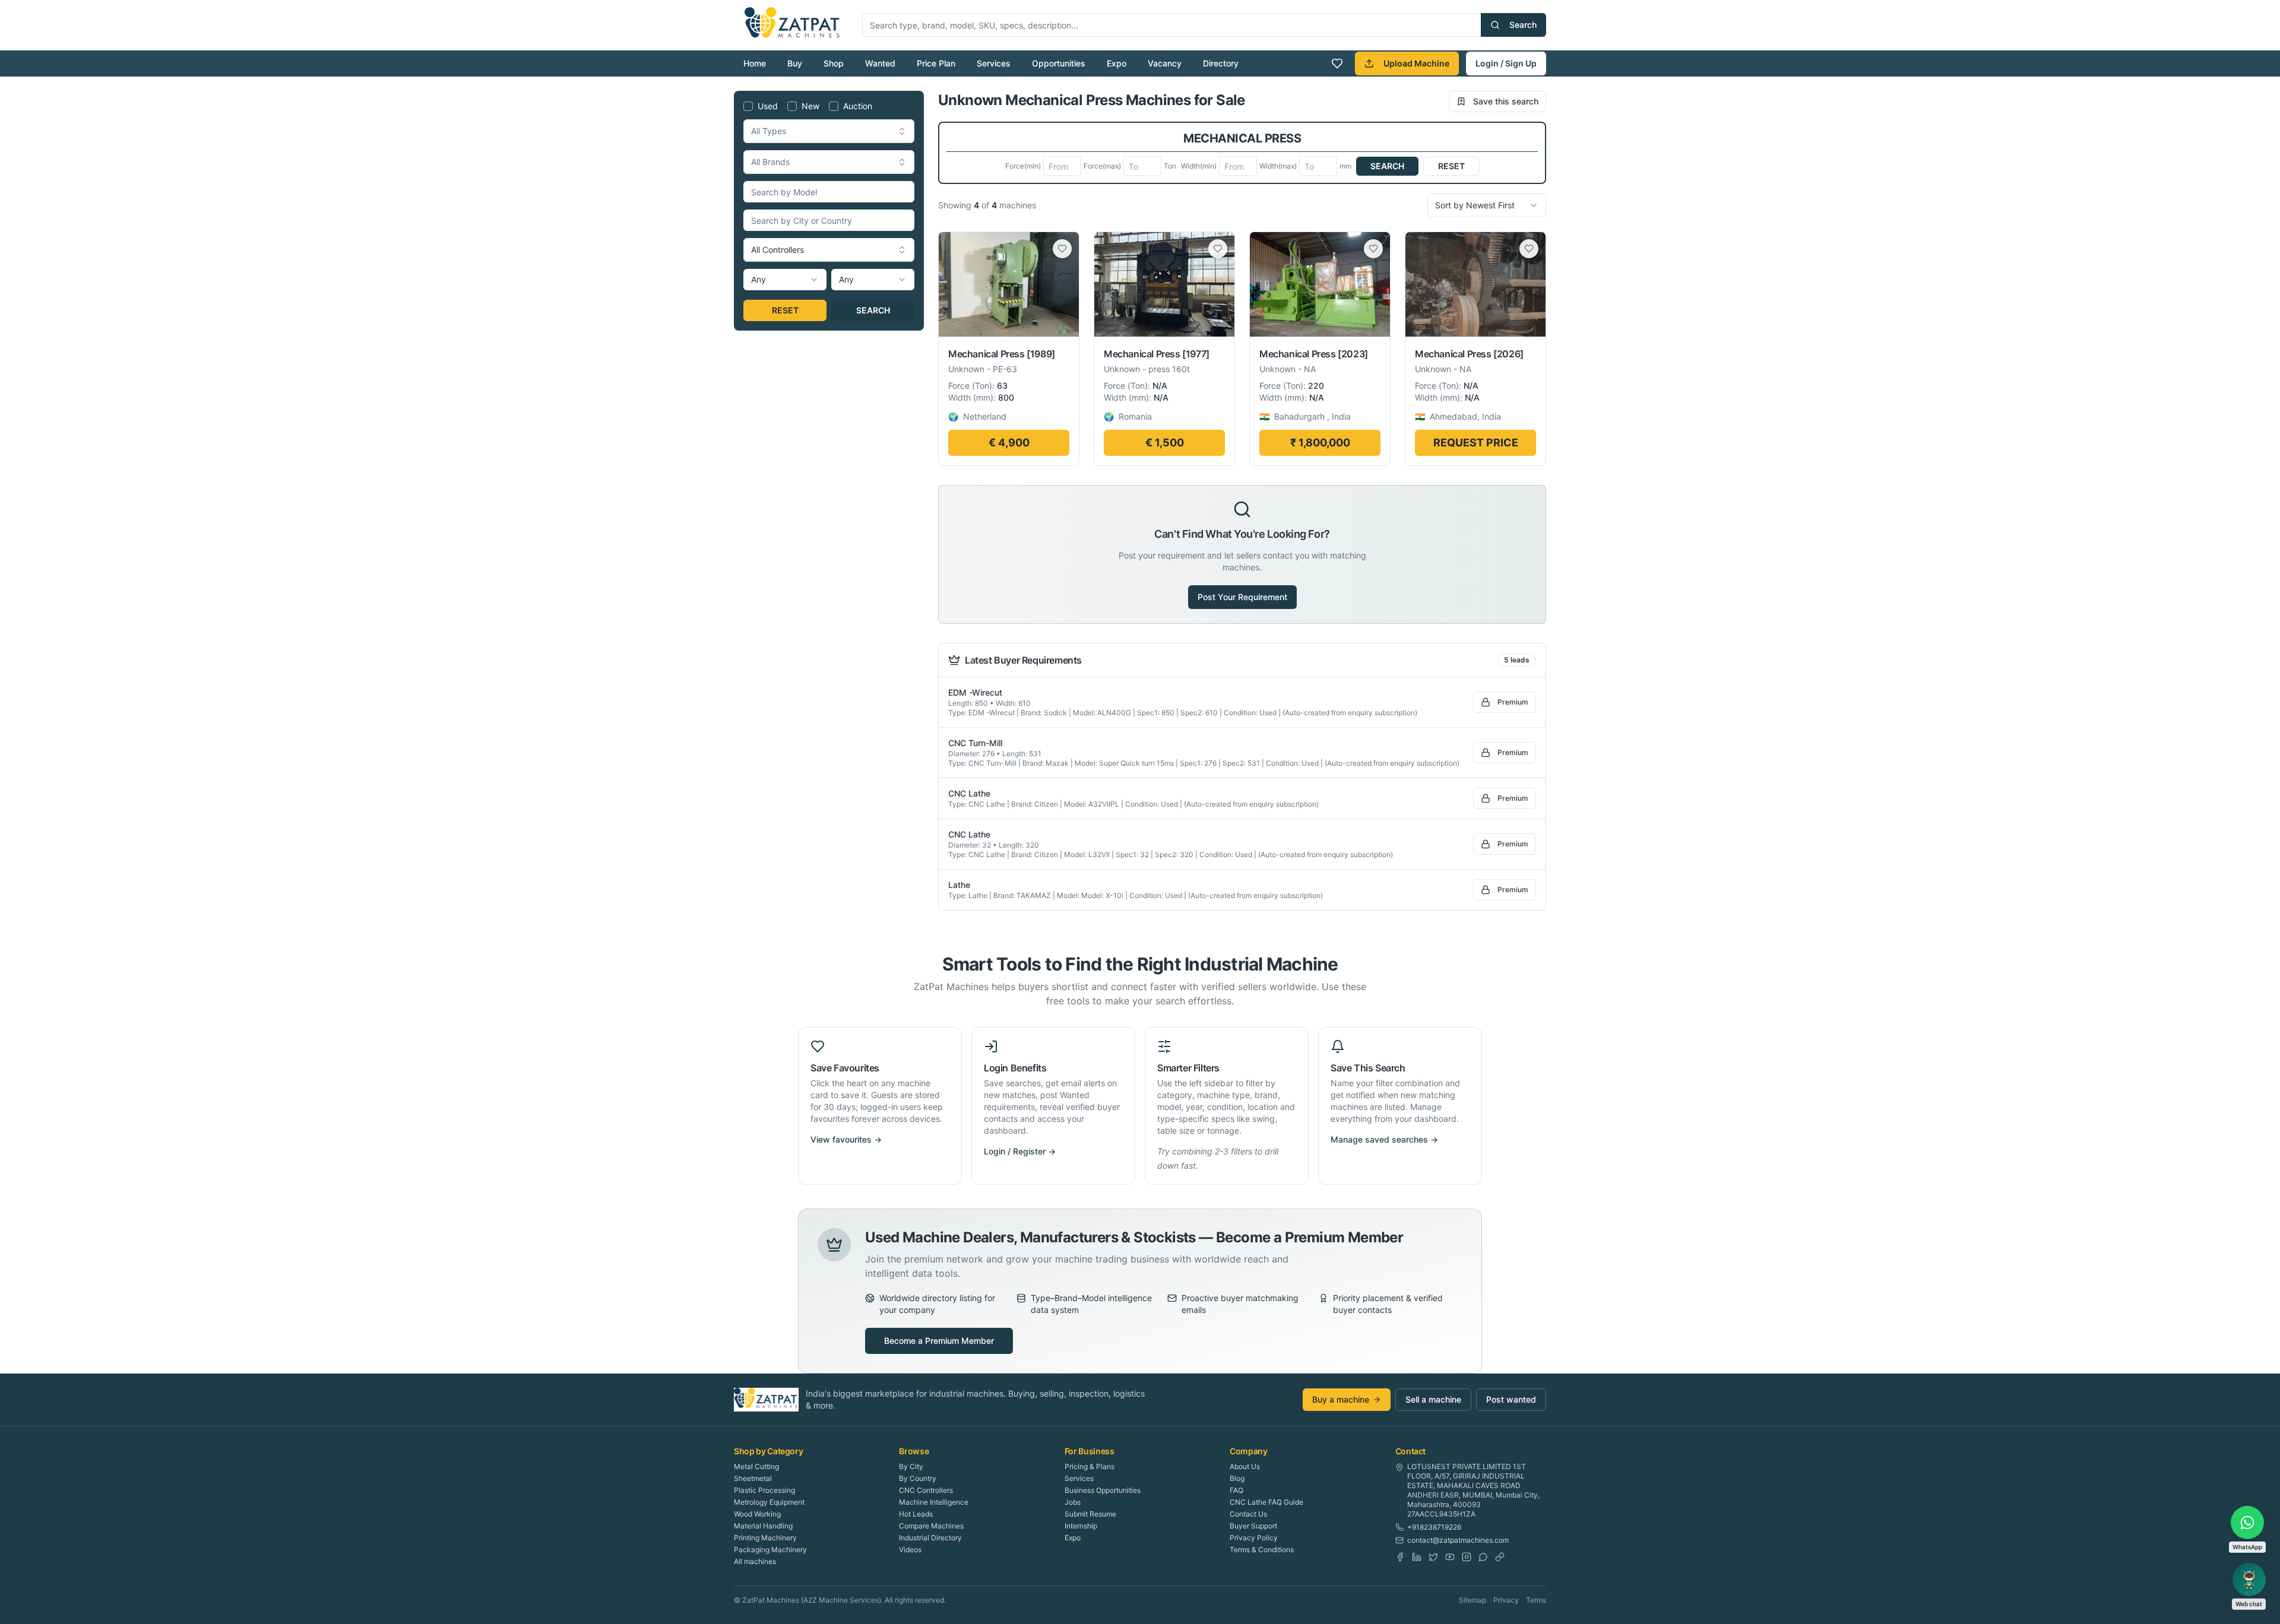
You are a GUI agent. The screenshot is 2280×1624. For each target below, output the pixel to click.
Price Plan (936, 63)
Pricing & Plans (1090, 1466)
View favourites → (846, 1139)
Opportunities (1059, 63)
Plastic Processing (764, 1490)
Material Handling (763, 1526)
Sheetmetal (753, 1478)
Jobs (1073, 1502)
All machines (755, 1561)
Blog (1237, 1478)
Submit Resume (1090, 1514)
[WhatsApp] (1483, 1557)
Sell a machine (1433, 1399)
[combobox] (829, 131)
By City (911, 1466)
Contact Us (1248, 1514)
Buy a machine (1341, 1399)
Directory (1221, 63)
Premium (1513, 702)
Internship (1081, 1526)
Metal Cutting (756, 1466)
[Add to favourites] (1062, 249)
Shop (834, 63)
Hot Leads (916, 1514)
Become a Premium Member (939, 1341)
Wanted (880, 63)
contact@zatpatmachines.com (1458, 1540)
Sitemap (1472, 1600)
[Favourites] (1337, 64)
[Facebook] (1400, 1557)
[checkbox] (748, 106)
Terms (1536, 1600)
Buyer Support (1253, 1526)
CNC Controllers (926, 1490)
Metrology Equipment (769, 1502)
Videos (910, 1550)
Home (755, 63)
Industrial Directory (930, 1538)
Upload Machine (1416, 63)
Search (1523, 25)
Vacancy (1165, 63)
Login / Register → (1020, 1151)
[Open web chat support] (2249, 1579)
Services (994, 63)
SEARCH (873, 310)
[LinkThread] (1500, 1557)
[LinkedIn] (1417, 1557)
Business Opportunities (1103, 1490)
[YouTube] (1450, 1557)
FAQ (1236, 1490)
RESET (785, 310)
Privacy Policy (1254, 1538)
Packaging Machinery (770, 1550)
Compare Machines (931, 1526)
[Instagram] (1467, 1557)
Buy (795, 63)
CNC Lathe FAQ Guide (1266, 1502)
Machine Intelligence (934, 1502)
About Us (1245, 1466)
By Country (918, 1478)
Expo (1117, 63)
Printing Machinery (765, 1538)
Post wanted (1511, 1399)
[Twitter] (1433, 1557)
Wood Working (757, 1514)
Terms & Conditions (1262, 1550)
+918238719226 (1434, 1527)
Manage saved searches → (1384, 1139)
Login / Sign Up (1506, 63)
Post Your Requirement (1242, 597)
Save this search (1506, 101)
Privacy (1506, 1600)
